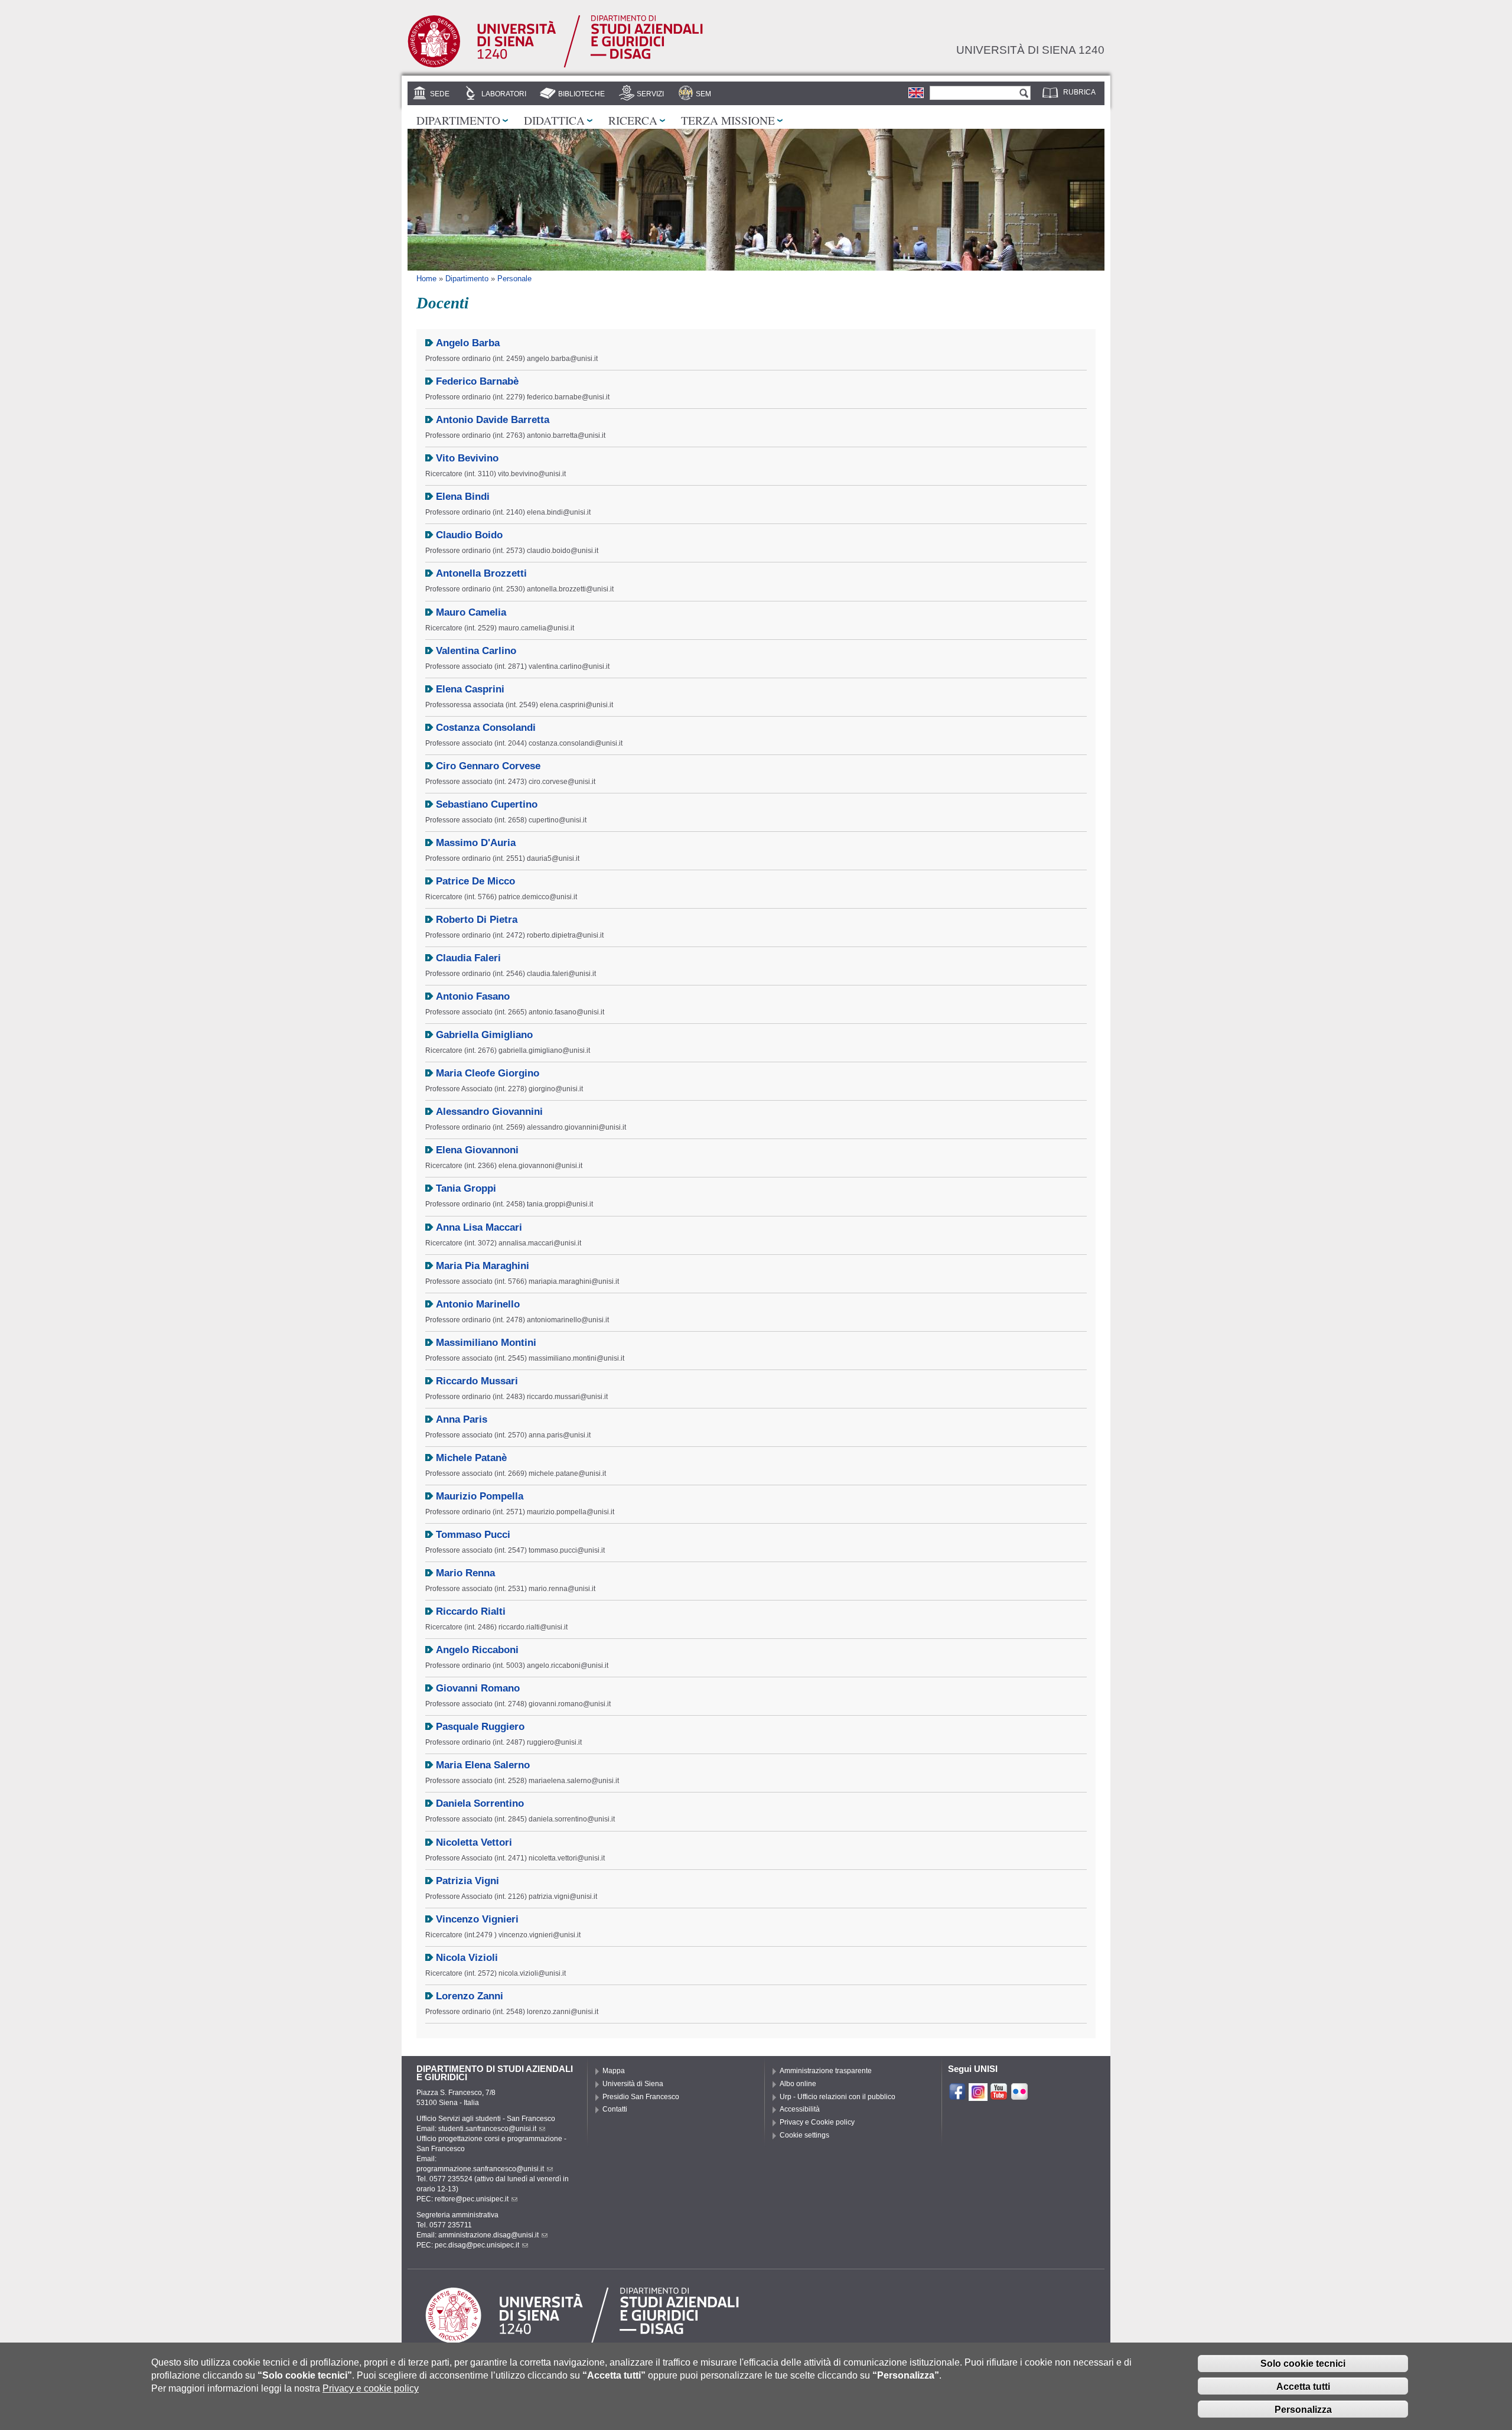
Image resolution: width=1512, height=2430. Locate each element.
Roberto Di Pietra (477, 920)
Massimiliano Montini (486, 1343)
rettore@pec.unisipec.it (472, 2199)
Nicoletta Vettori (474, 1842)
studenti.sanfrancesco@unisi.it (487, 2129)
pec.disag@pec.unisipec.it (477, 2245)
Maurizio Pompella (480, 1496)
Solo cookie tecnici (1303, 2363)
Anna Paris (462, 1419)
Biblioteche (581, 94)
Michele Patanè (471, 1458)
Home (426, 279)
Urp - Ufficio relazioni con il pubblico (838, 2097)
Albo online (798, 2084)
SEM (703, 94)
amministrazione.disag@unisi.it (488, 2235)
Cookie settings (804, 2135)
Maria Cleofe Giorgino (488, 1073)
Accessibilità (800, 2109)
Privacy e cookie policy (371, 2388)
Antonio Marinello (478, 1304)
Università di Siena (633, 2084)
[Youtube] (999, 2096)
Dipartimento (458, 120)
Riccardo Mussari (477, 1381)
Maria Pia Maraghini (483, 1266)
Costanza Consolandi (486, 728)
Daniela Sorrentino (480, 1803)
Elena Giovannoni (477, 1150)
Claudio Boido (469, 535)
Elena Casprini (470, 689)
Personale (514, 279)
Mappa (614, 2071)
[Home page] (555, 66)
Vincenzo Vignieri (477, 1919)
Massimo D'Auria (476, 843)
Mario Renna (465, 1573)
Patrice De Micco (475, 881)
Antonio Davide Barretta (493, 420)
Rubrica (1079, 92)
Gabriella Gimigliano (484, 1035)
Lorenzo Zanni (470, 1996)
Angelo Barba (468, 343)
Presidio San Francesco (641, 2097)
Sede (440, 94)
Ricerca (633, 120)
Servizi (650, 94)
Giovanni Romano (478, 1688)
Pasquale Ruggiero (480, 1727)
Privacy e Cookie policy (817, 2122)
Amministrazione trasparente (826, 2071)
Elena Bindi (463, 497)
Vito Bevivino (467, 458)
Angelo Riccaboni (477, 1650)
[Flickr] (1019, 2096)
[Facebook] (957, 2096)
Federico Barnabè (477, 381)
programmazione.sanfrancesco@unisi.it (480, 2169)
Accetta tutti (1303, 2386)
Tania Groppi (466, 1188)
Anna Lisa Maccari (479, 1227)
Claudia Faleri (468, 958)
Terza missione (728, 120)
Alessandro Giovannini (489, 1112)
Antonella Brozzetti (481, 573)
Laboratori (504, 94)
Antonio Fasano (473, 996)
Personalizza (1303, 2409)
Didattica (554, 120)
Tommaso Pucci (473, 1535)
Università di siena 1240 (1030, 50)
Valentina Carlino (476, 651)
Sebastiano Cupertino (487, 804)
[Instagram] (978, 2096)
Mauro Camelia (471, 612)
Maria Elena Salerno (483, 1765)
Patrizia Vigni (467, 1881)
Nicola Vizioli (467, 1958)
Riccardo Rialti (471, 1611)
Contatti (615, 2109)
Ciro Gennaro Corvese (488, 766)
